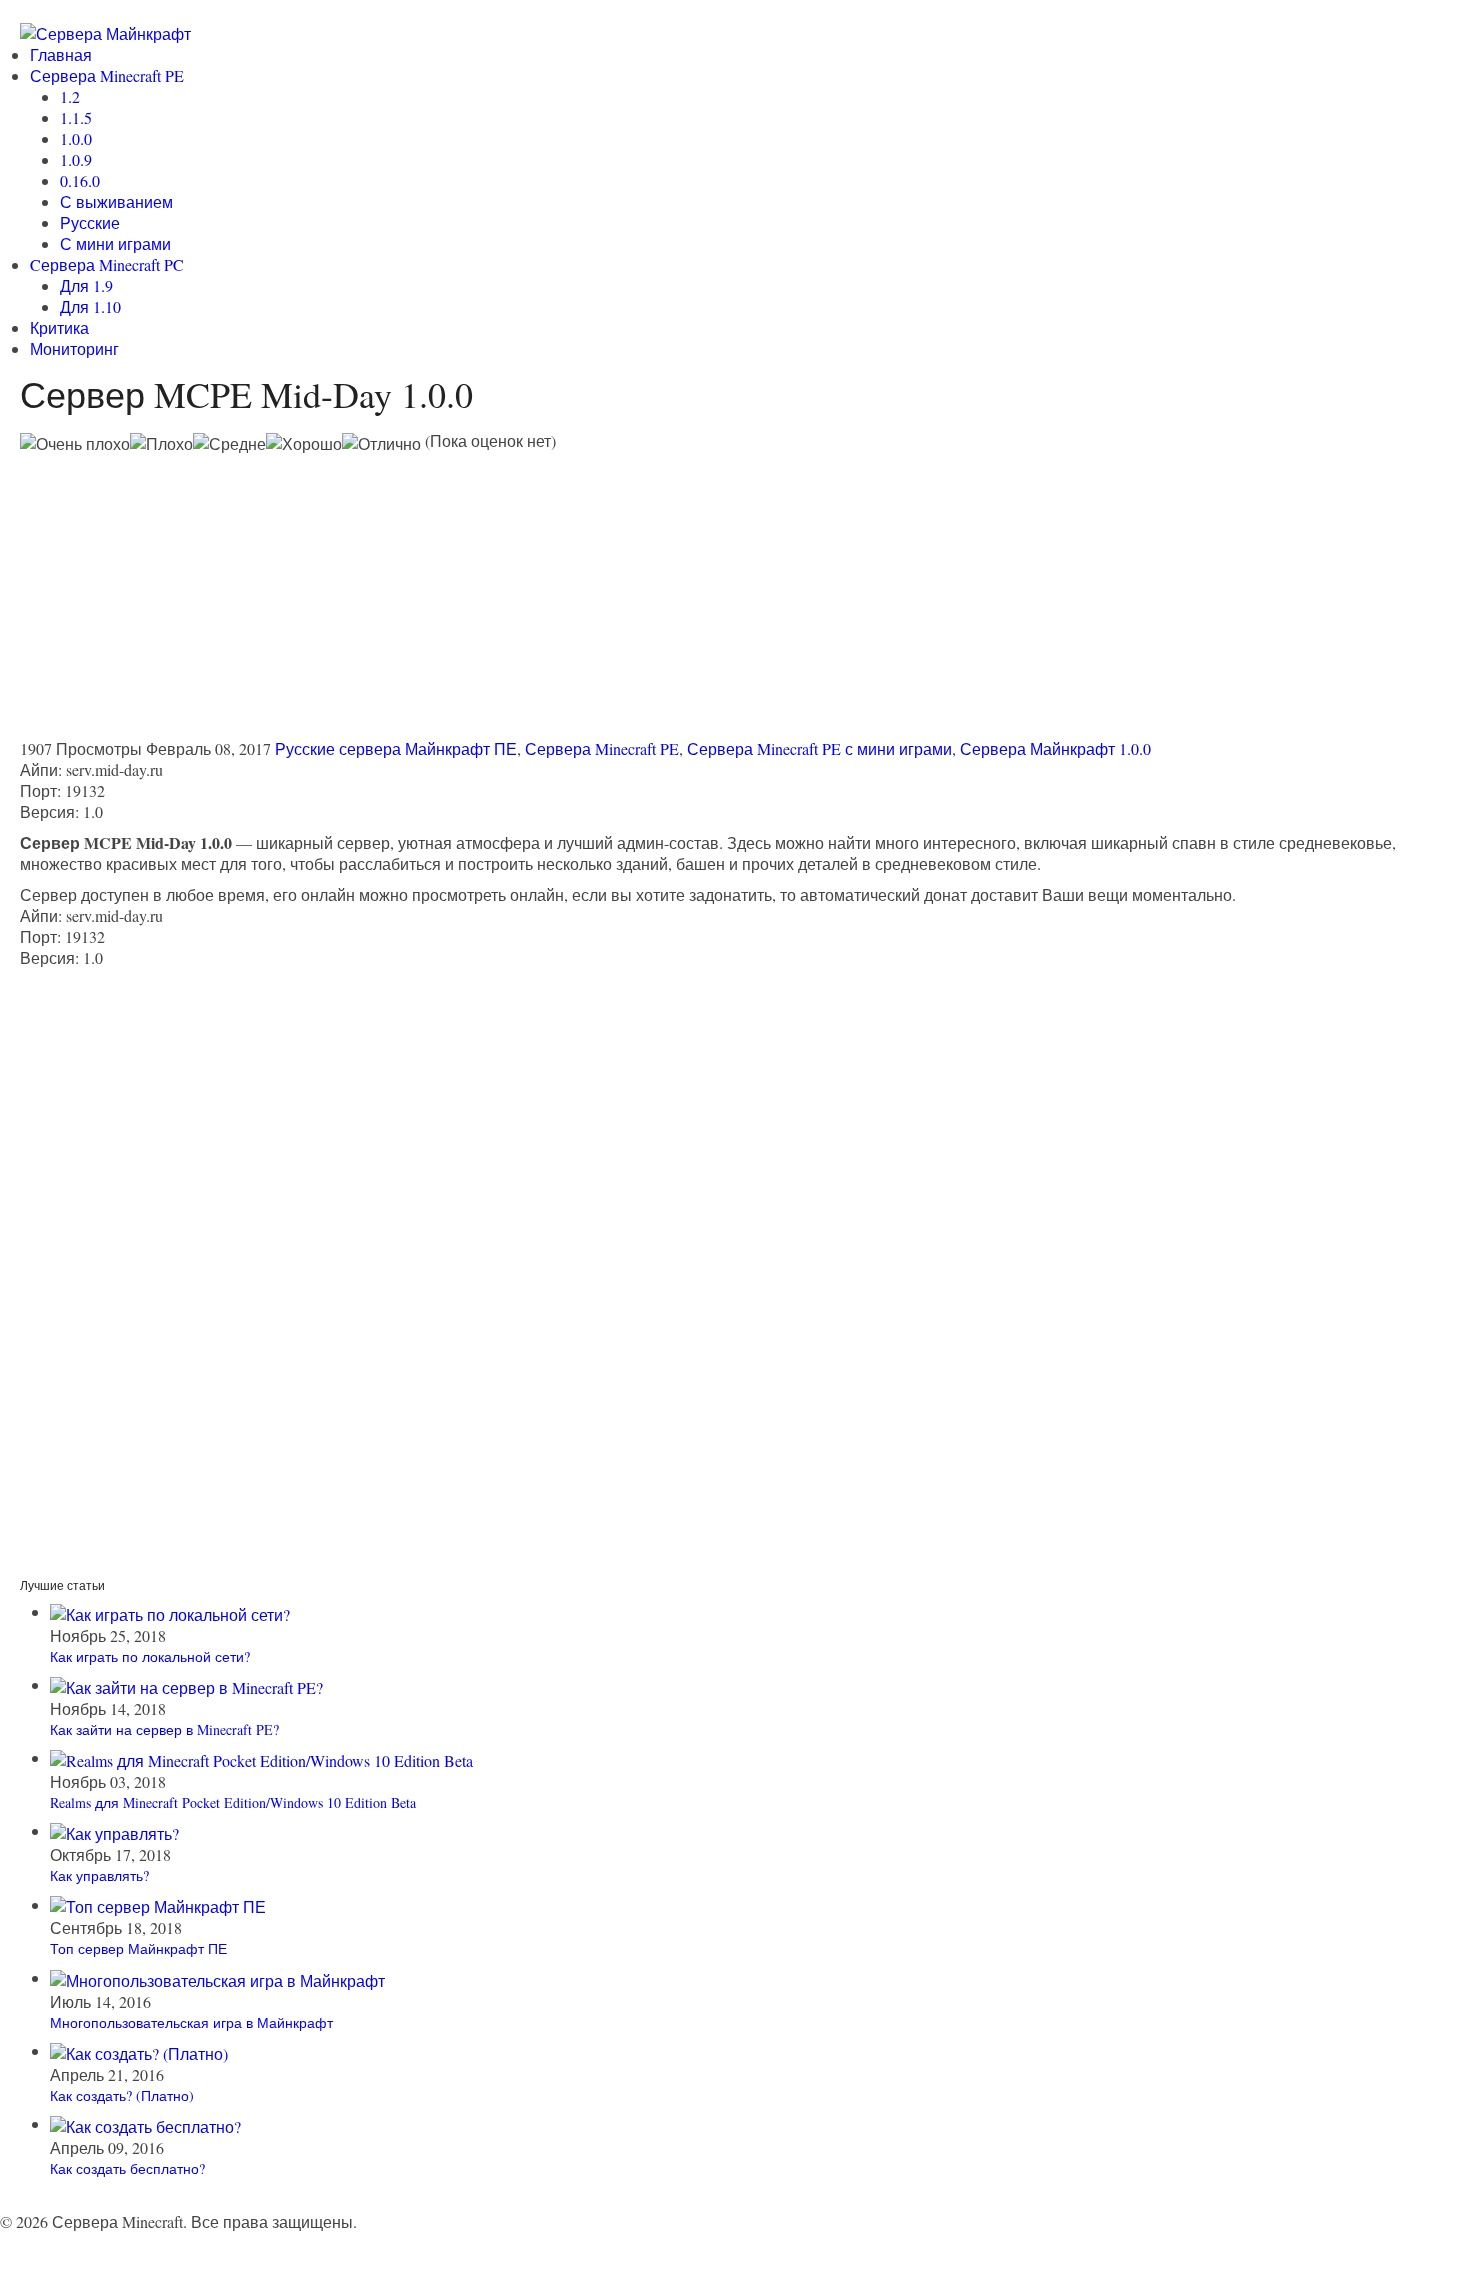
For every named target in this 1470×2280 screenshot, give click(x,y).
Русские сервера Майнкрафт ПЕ (396, 748)
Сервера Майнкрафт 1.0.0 (1055, 748)
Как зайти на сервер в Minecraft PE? (164, 1729)
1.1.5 (76, 117)
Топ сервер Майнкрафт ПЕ (138, 1948)
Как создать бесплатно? (127, 2168)
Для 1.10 (90, 306)
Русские (90, 222)
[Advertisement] (188, 594)
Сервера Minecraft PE (107, 75)
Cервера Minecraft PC (107, 264)
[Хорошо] (304, 443)
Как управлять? (99, 1875)
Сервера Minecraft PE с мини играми (819, 748)
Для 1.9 (86, 285)
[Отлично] (381, 443)
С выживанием (116, 201)
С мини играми (115, 243)
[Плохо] (161, 443)
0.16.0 (80, 180)
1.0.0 (76, 138)
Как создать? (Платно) (122, 2095)
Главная (61, 54)
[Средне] (229, 443)
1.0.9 (76, 159)
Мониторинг (74, 348)
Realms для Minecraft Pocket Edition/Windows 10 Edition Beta (233, 1802)
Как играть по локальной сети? (150, 1656)
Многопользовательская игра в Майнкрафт (191, 2022)
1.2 (70, 96)
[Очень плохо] (75, 443)
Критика (59, 327)
